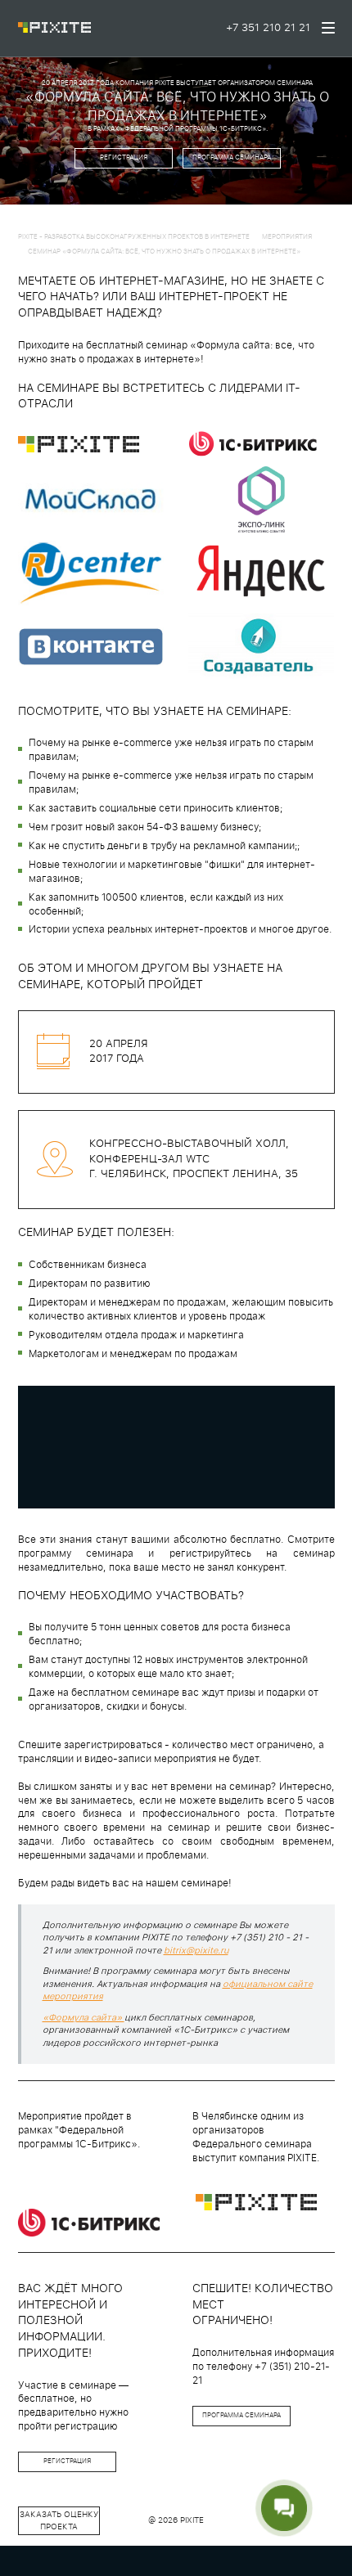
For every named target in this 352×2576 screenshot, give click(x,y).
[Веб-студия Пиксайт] (55, 29)
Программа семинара (232, 158)
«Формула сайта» (83, 2018)
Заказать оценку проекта (59, 2520)
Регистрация (124, 158)
